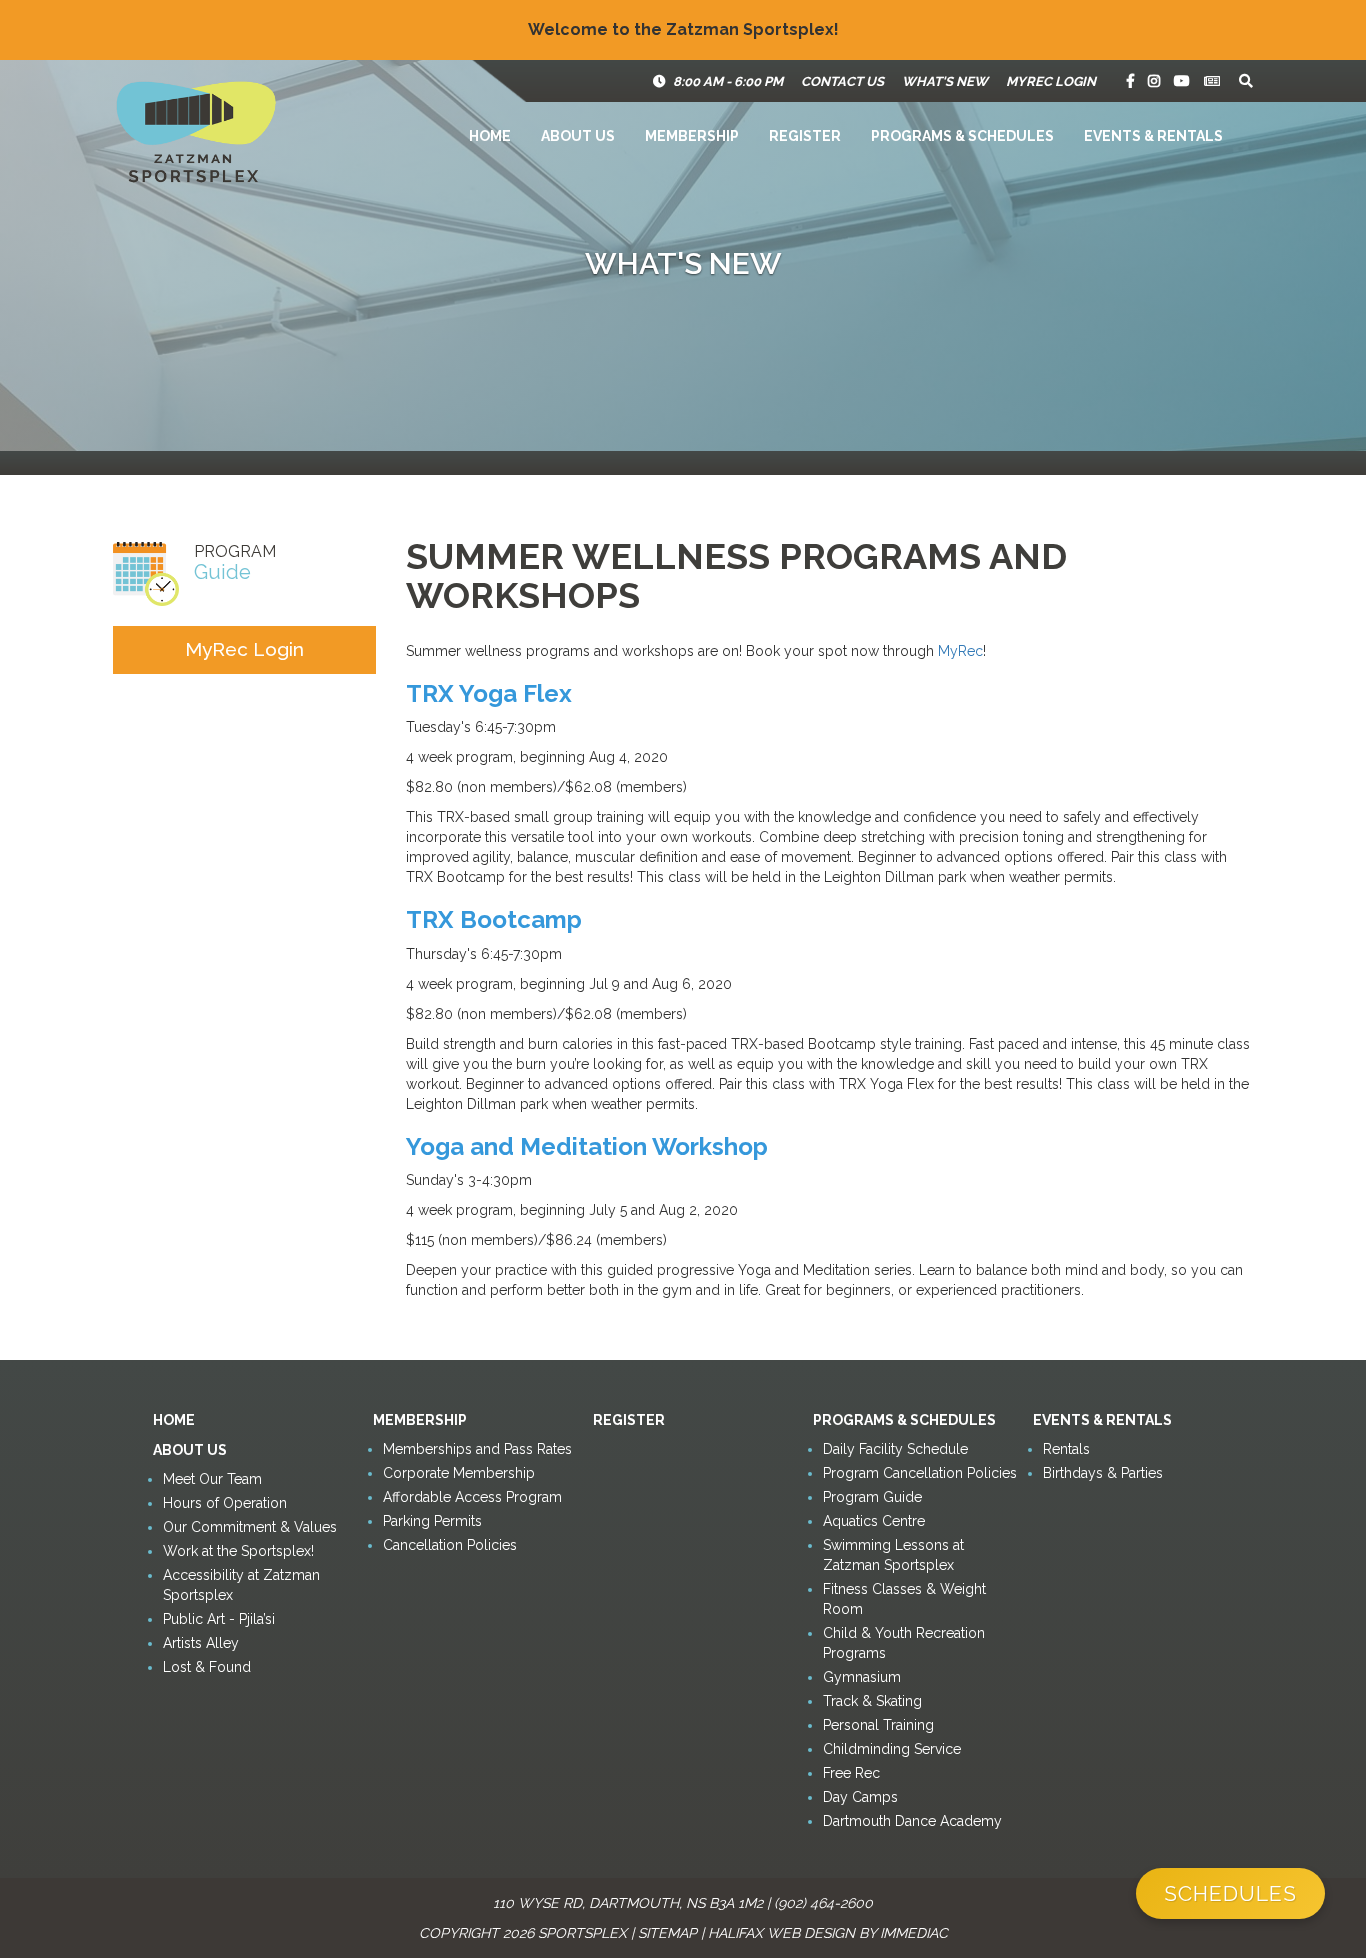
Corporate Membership (459, 1473)
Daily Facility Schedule (895, 1449)
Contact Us (842, 81)
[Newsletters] (1212, 81)
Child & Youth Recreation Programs (904, 1643)
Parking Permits (432, 1521)
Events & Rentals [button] (1153, 136)
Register (805, 136)
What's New (945, 81)
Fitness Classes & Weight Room (904, 1599)
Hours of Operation (225, 1503)
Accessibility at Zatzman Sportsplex (241, 1585)
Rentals (1066, 1449)
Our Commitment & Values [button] (250, 1527)
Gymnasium (862, 1677)
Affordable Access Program (472, 1497)
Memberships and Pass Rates (477, 1449)
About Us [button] (578, 136)
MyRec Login (1051, 81)
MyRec (960, 651)
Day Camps (860, 1797)
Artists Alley (201, 1643)
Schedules (1230, 1893)
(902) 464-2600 (823, 1903)
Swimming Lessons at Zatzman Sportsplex (893, 1555)
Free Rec (851, 1773)
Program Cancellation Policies (920, 1473)
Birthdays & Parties (1103, 1473)
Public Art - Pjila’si (219, 1619)
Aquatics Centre (874, 1521)
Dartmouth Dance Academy (912, 1821)
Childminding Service (892, 1749)
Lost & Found (207, 1667)
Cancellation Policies (450, 1545)
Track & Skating (872, 1701)
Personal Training (878, 1725)
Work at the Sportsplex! (238, 1551)
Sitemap (667, 1933)
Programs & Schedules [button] (962, 136)
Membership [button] (692, 136)
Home (490, 136)
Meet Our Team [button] (212, 1479)
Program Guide (872, 1497)
